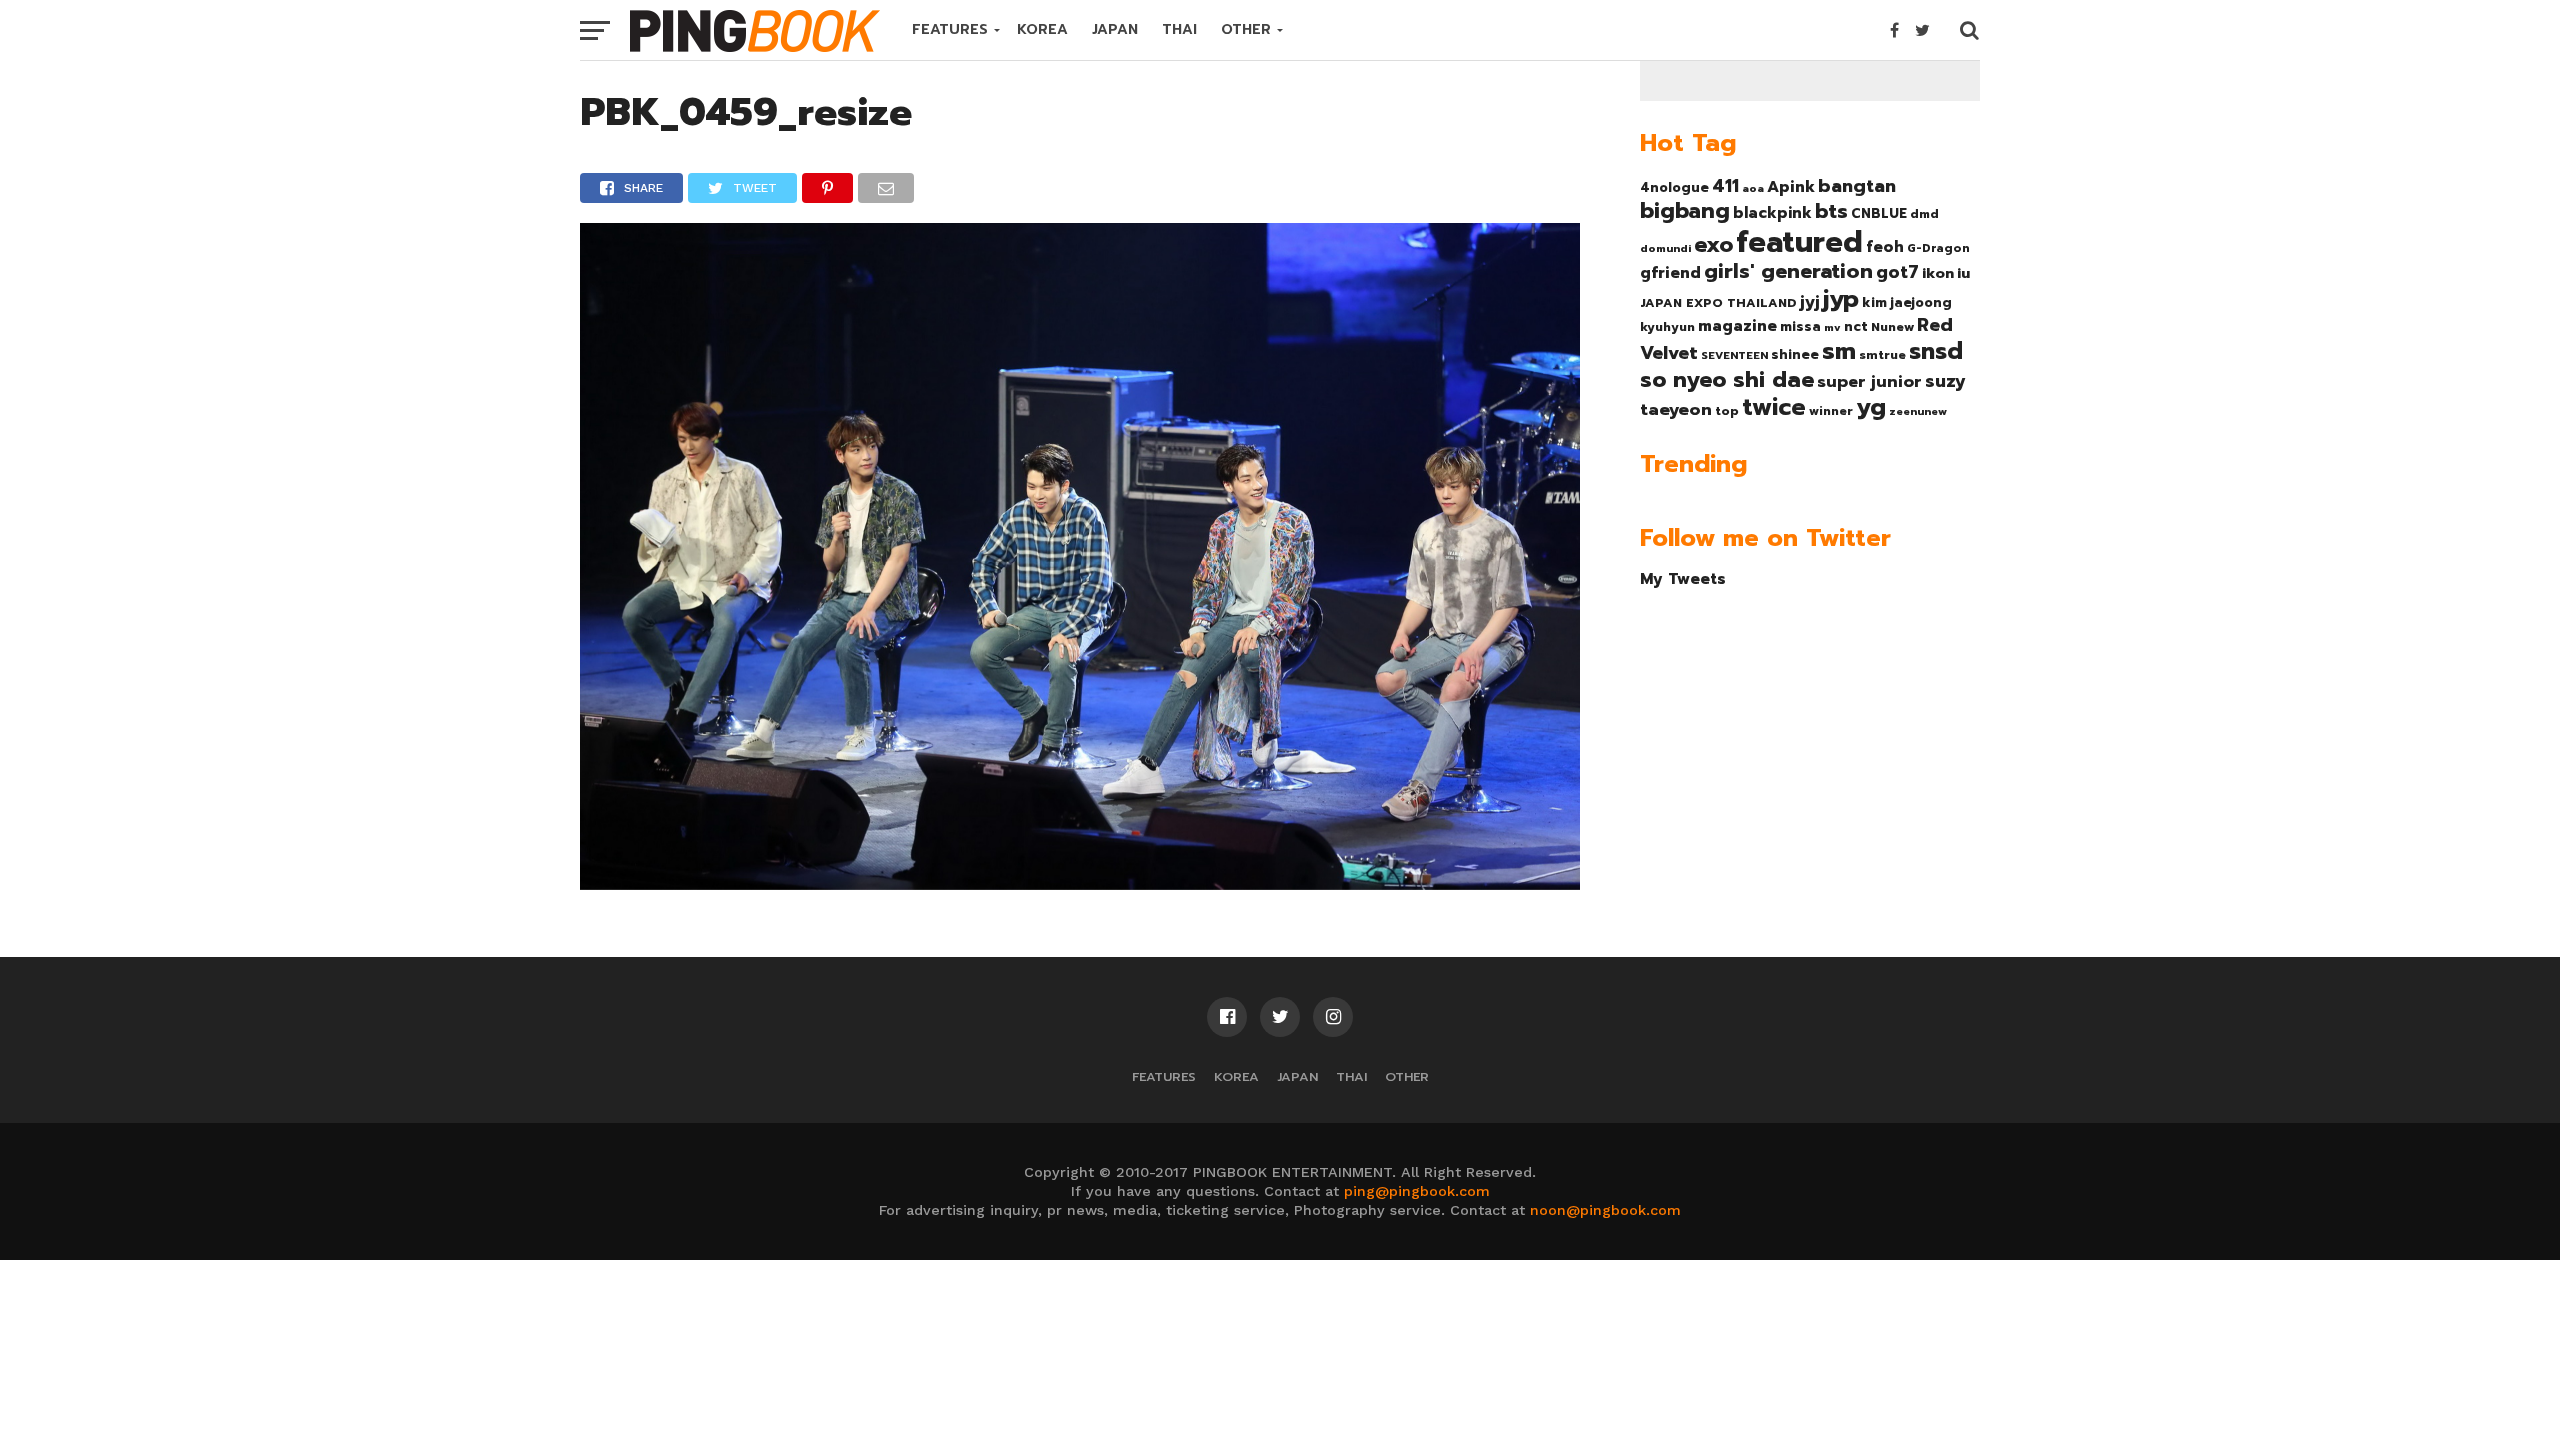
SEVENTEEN (1734, 355)
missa (1800, 326)
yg (1871, 407)
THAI (1179, 29)
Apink (1791, 187)
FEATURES (950, 29)
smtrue (1882, 355)
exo (1713, 244)
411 (1725, 186)
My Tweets (1683, 578)
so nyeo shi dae (1727, 379)
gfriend (1670, 273)
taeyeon (1676, 409)
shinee (1795, 354)
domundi (1665, 248)
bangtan (1857, 186)
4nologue (1674, 187)
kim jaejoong (1907, 302)
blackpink (1772, 213)
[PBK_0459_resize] (1080, 883)
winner (1831, 411)
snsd (1936, 351)
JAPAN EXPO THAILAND (1718, 303)
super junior (1869, 382)
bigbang (1685, 211)
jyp (1841, 299)
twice (1774, 407)
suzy (1945, 381)
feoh (1885, 247)
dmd (1924, 214)
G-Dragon (1938, 248)
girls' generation (1788, 271)
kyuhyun (1667, 327)
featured (1799, 242)
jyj (1810, 301)
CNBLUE (1879, 213)
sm (1839, 351)
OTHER (1246, 29)
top (1727, 411)
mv (1832, 327)
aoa (1753, 188)
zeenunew (1918, 411)
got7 (1897, 272)
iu (1963, 273)
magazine (1737, 326)
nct (1856, 326)
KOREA (1042, 29)
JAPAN (1115, 29)
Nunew (1892, 327)
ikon (1938, 273)
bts (1831, 211)
